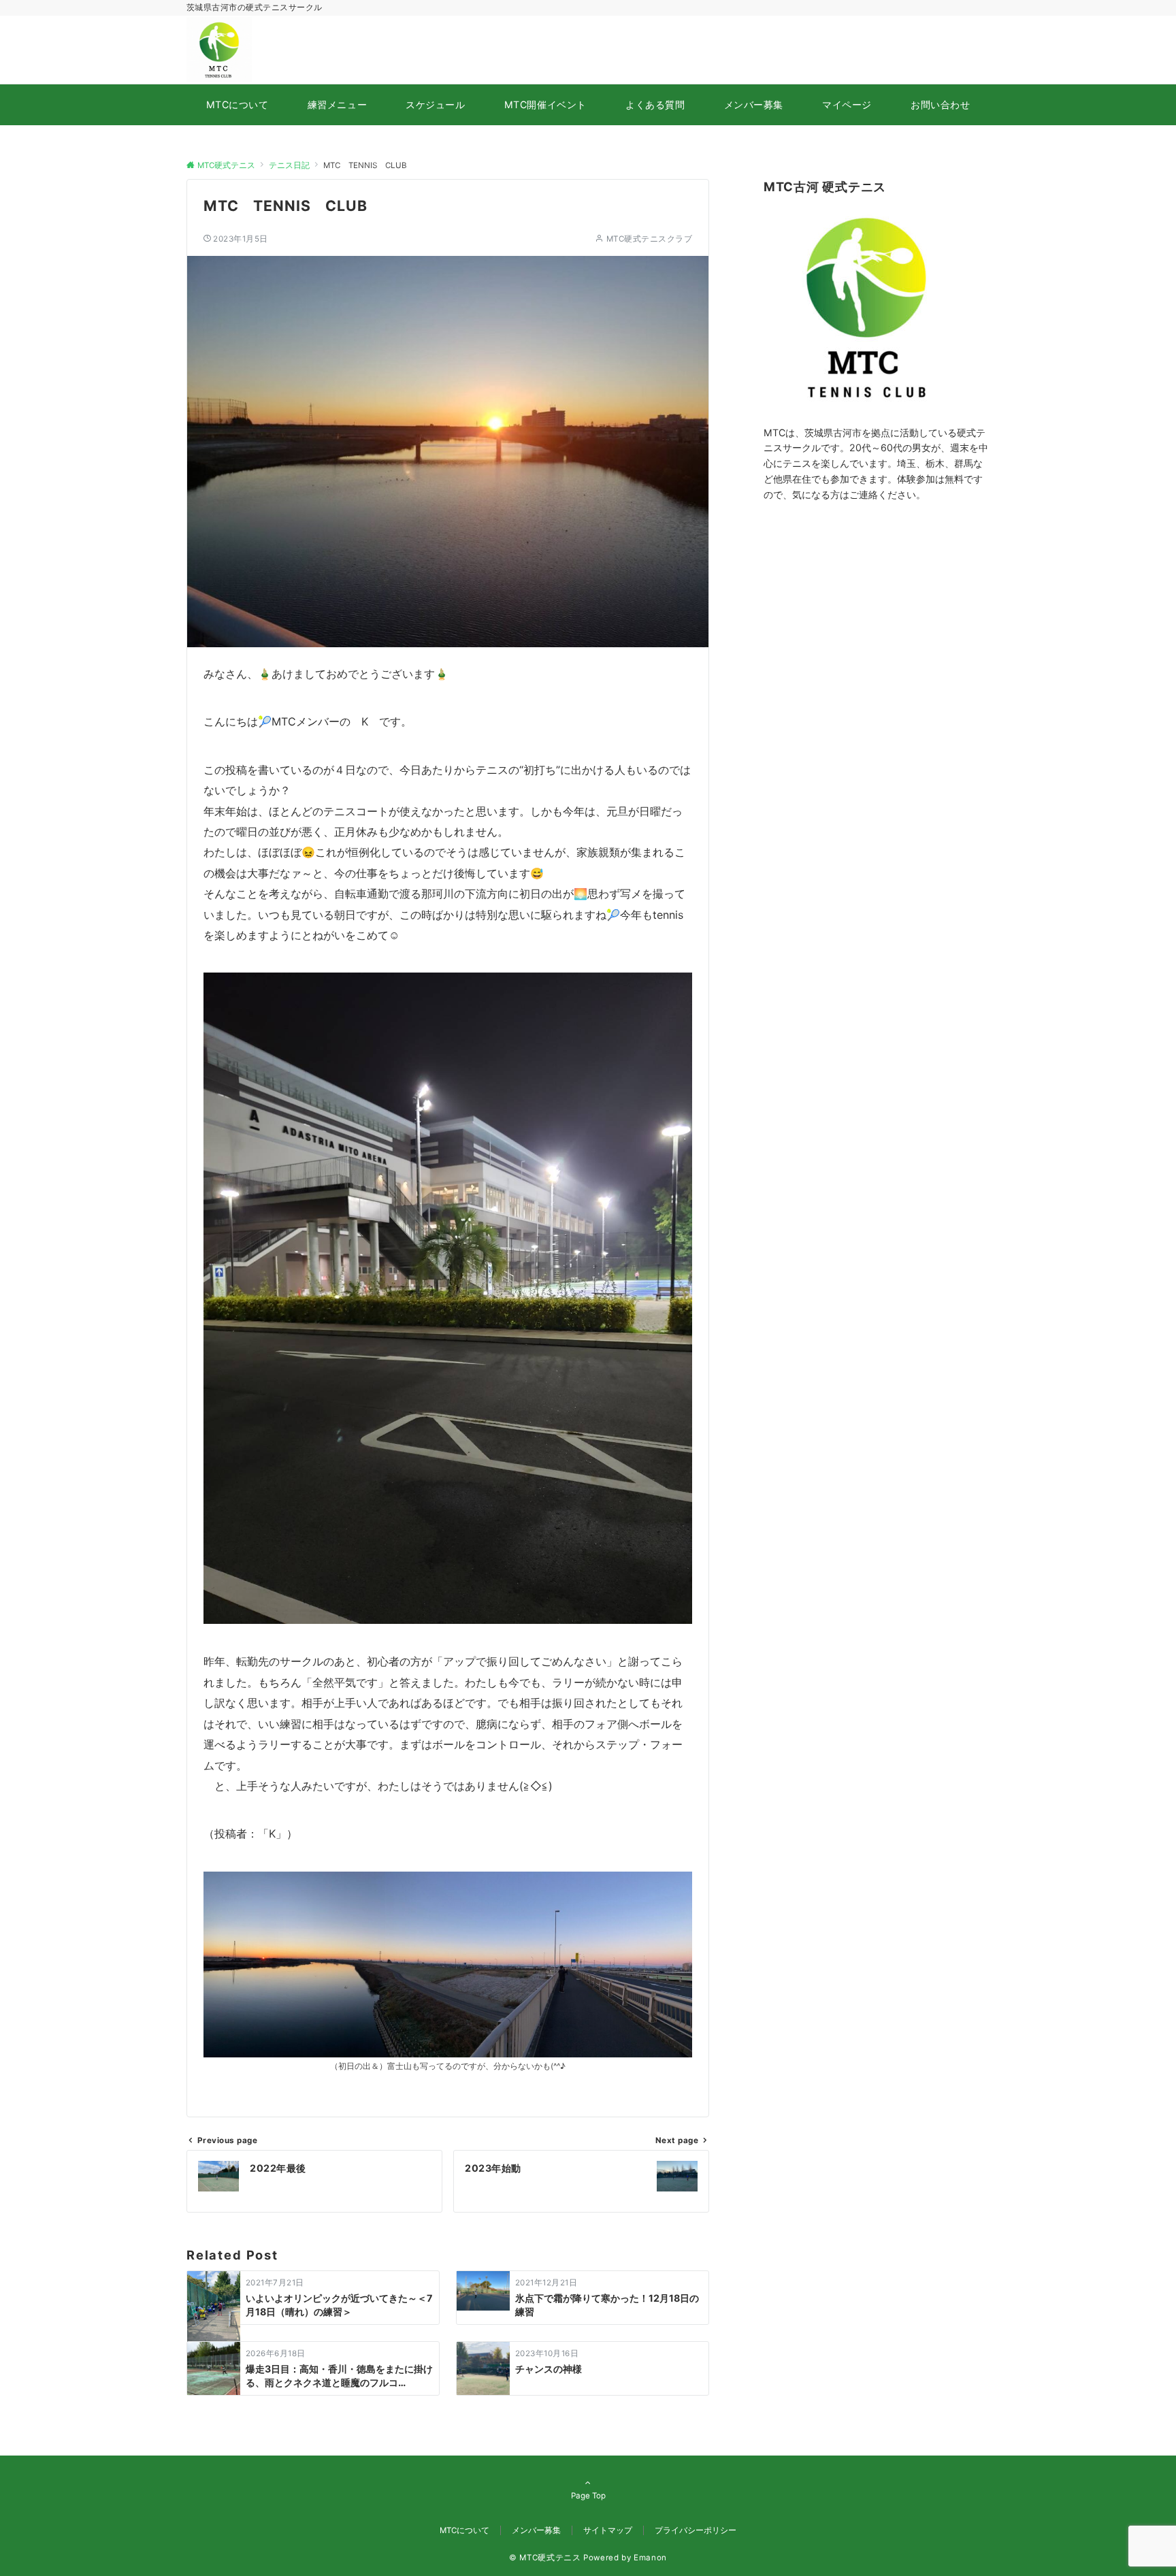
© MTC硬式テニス (545, 2558)
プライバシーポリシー (696, 2530)
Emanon (650, 2558)
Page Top (588, 2496)
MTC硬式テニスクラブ (649, 239)
